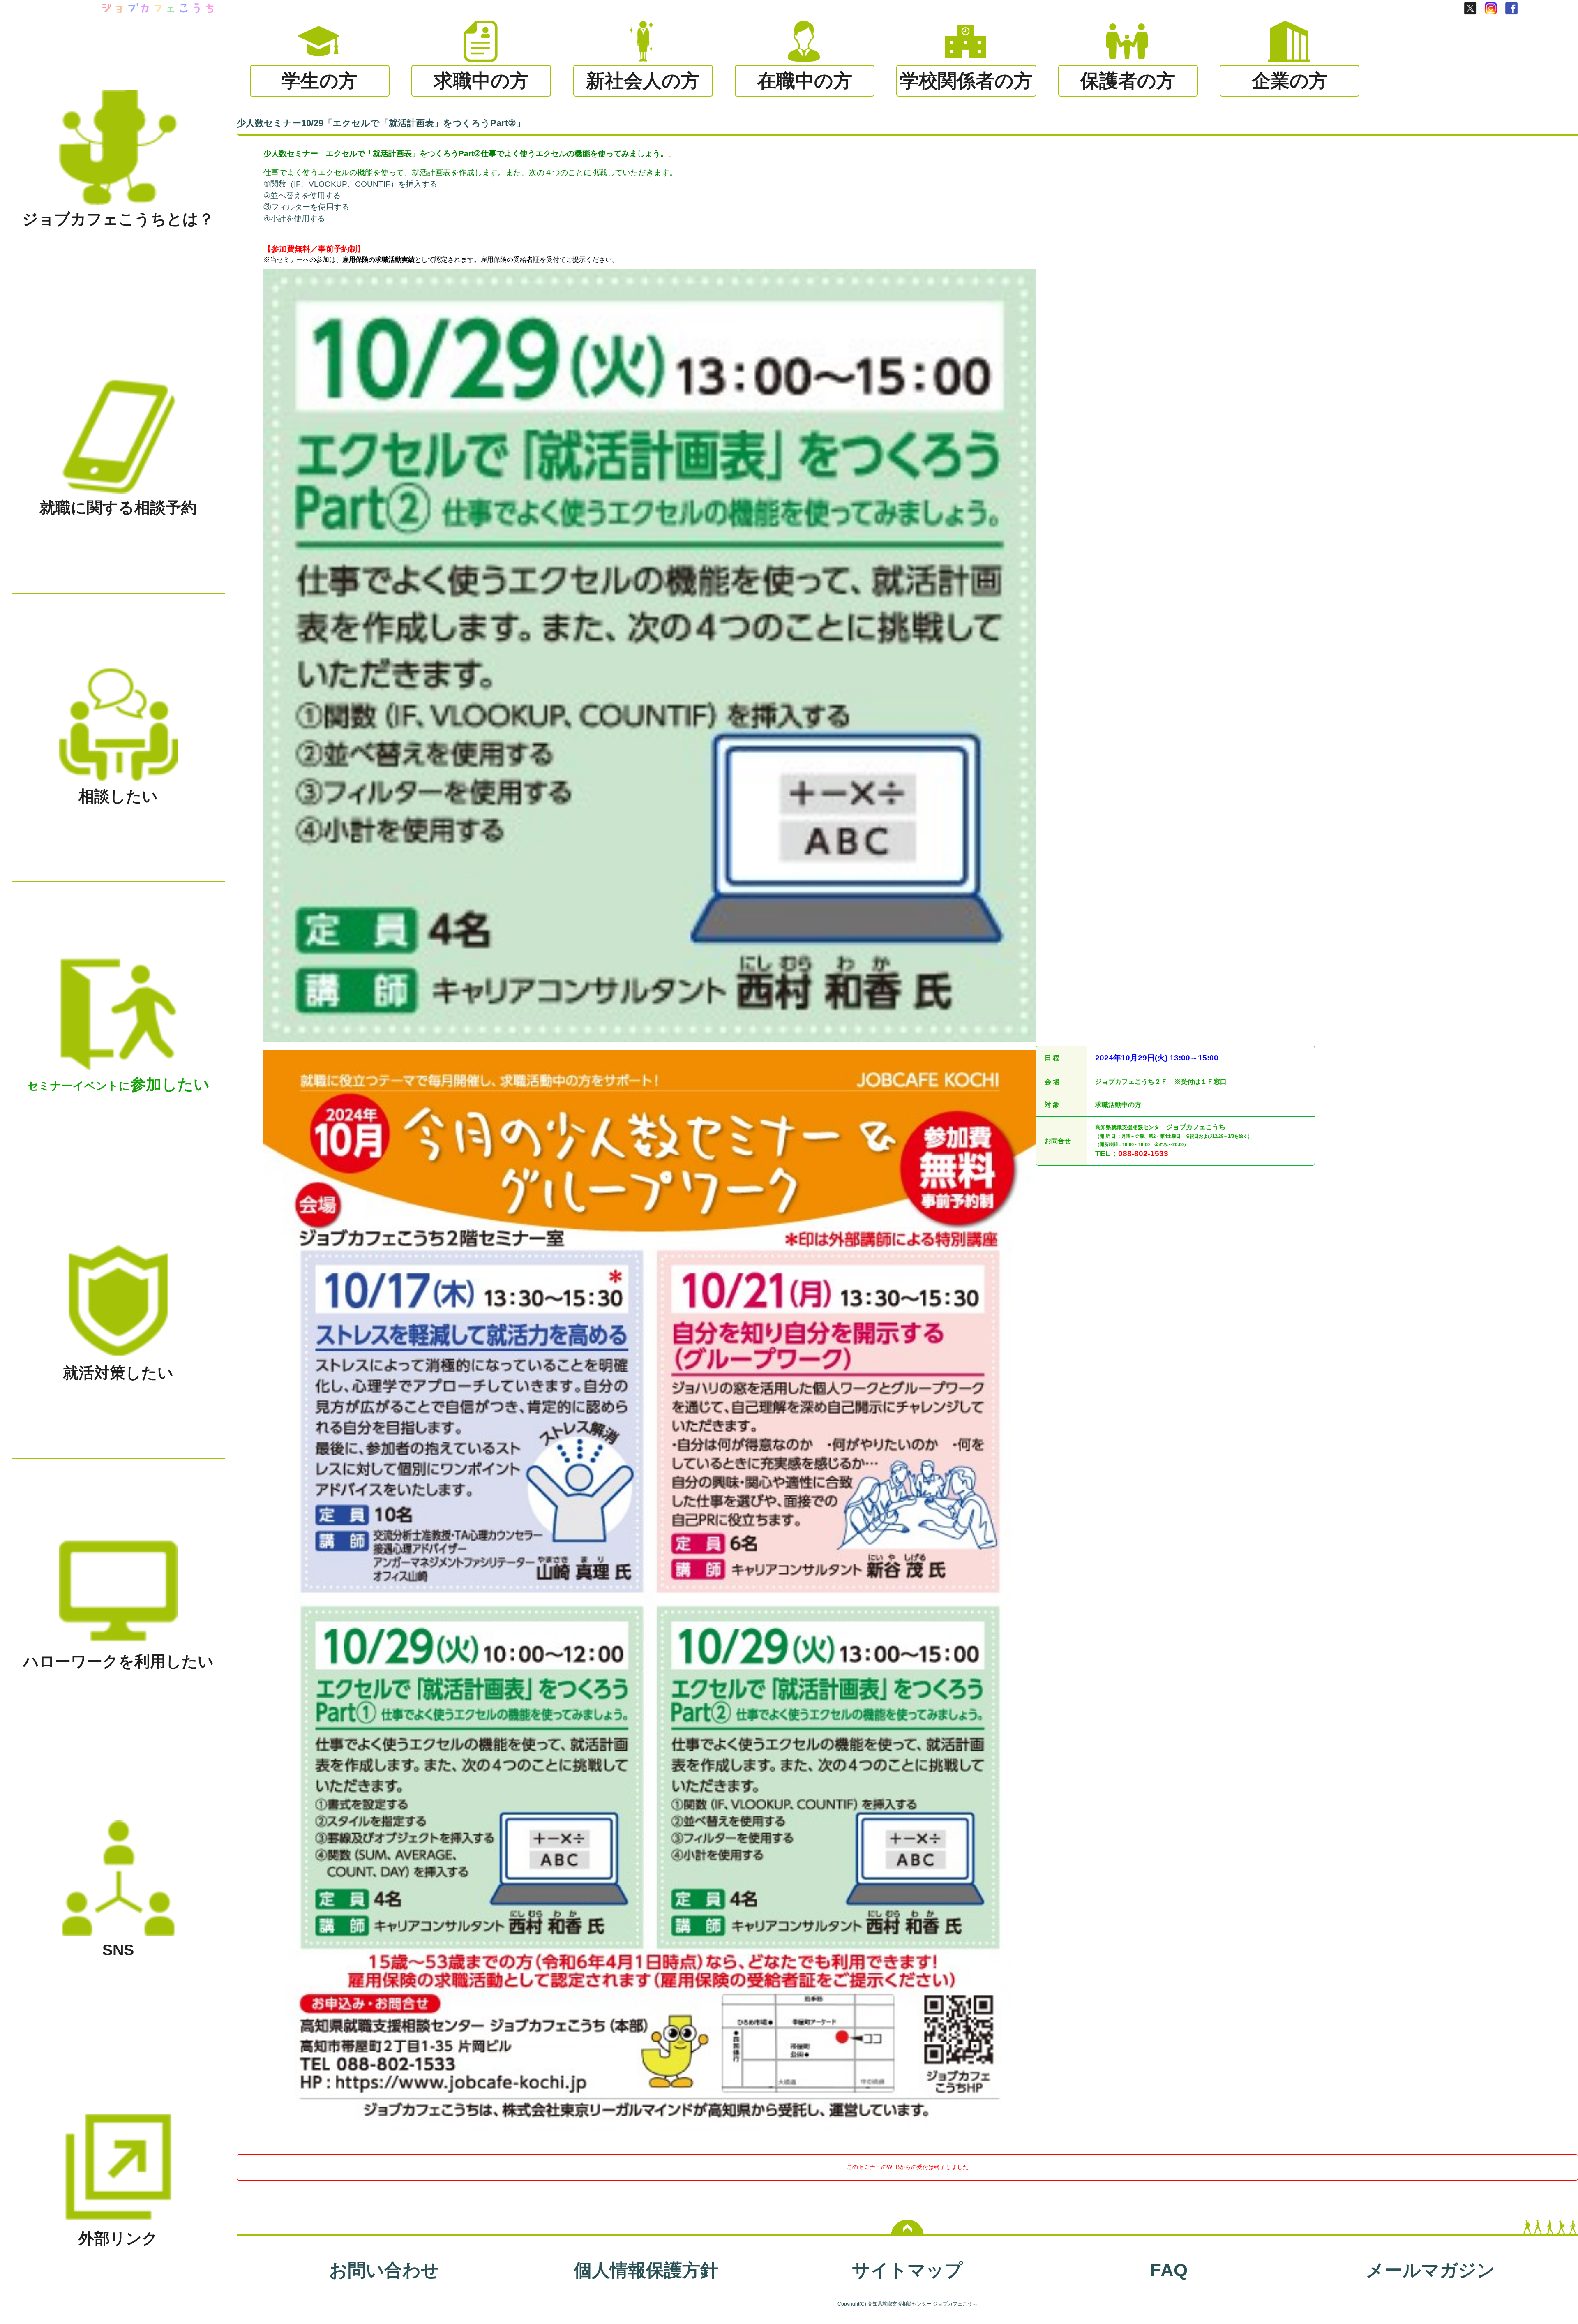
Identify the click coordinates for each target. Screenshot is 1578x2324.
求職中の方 (481, 81)
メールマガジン (1430, 2270)
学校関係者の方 (966, 81)
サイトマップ (907, 2270)
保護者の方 (1128, 81)
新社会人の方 (643, 81)
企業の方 (1290, 81)
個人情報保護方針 (646, 2270)
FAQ (1169, 2270)
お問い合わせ (384, 2270)
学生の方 (320, 81)
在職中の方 (805, 81)
